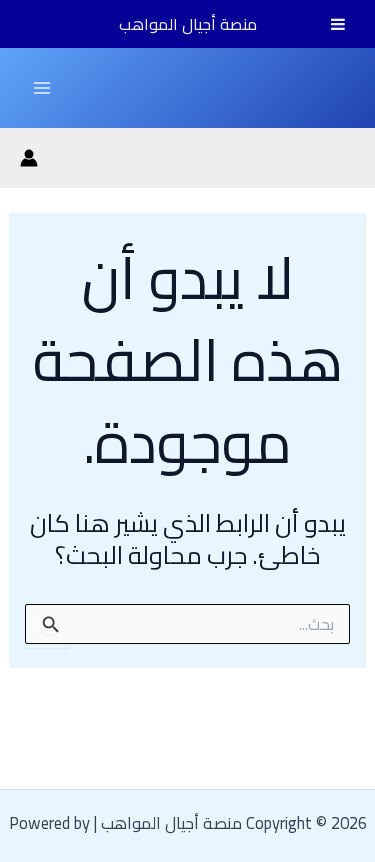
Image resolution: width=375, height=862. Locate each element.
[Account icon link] (29, 158)
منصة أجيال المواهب (188, 24)
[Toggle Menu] (338, 24)
